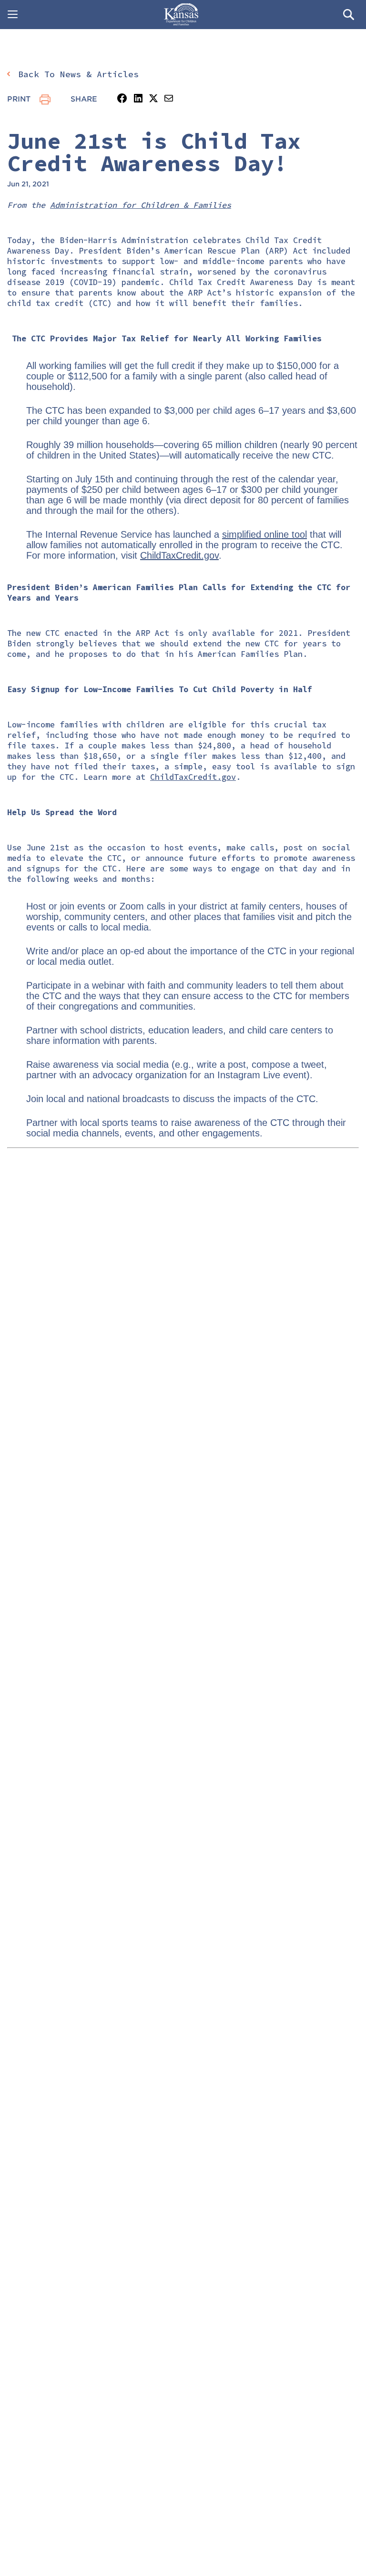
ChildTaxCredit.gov (179, 555)
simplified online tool (264, 534)
